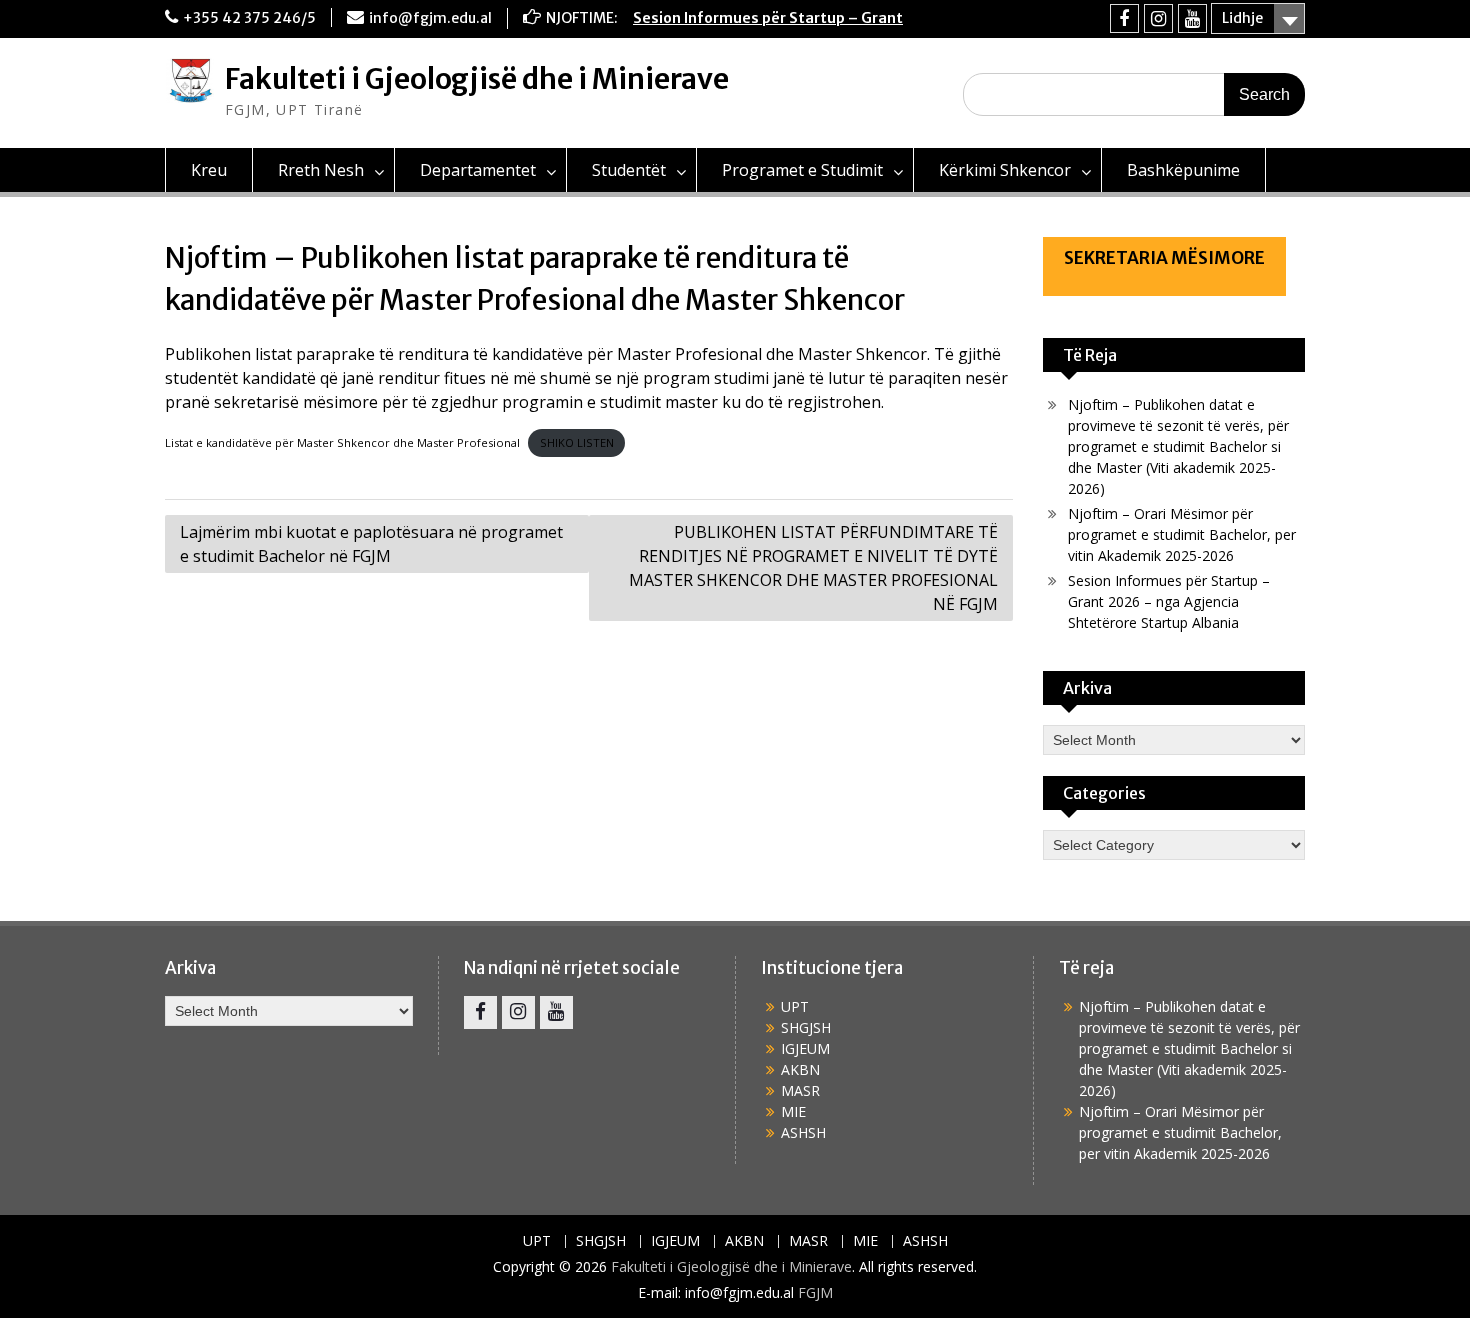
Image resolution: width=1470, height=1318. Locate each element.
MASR (800, 1090)
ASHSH (803, 1132)
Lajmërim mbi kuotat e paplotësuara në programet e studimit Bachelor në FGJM (371, 544)
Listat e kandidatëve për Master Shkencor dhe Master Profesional (342, 442)
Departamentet (478, 170)
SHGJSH (806, 1027)
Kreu (209, 170)
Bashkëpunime (1183, 170)
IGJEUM (805, 1048)
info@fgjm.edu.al (430, 18)
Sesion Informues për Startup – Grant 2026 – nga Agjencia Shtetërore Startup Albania (1169, 601)
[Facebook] (1124, 18)
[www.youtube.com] (1192, 18)
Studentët (629, 170)
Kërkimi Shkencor (1005, 170)
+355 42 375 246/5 (249, 18)
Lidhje (1242, 18)
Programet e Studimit (802, 170)
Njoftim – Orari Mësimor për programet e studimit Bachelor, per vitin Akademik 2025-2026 (1182, 534)
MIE (793, 1111)
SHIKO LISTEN (577, 442)
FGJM (815, 1292)
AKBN (800, 1069)
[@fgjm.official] (1158, 18)
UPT (795, 1006)
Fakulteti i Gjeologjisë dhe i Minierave (477, 79)
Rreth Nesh (321, 170)
